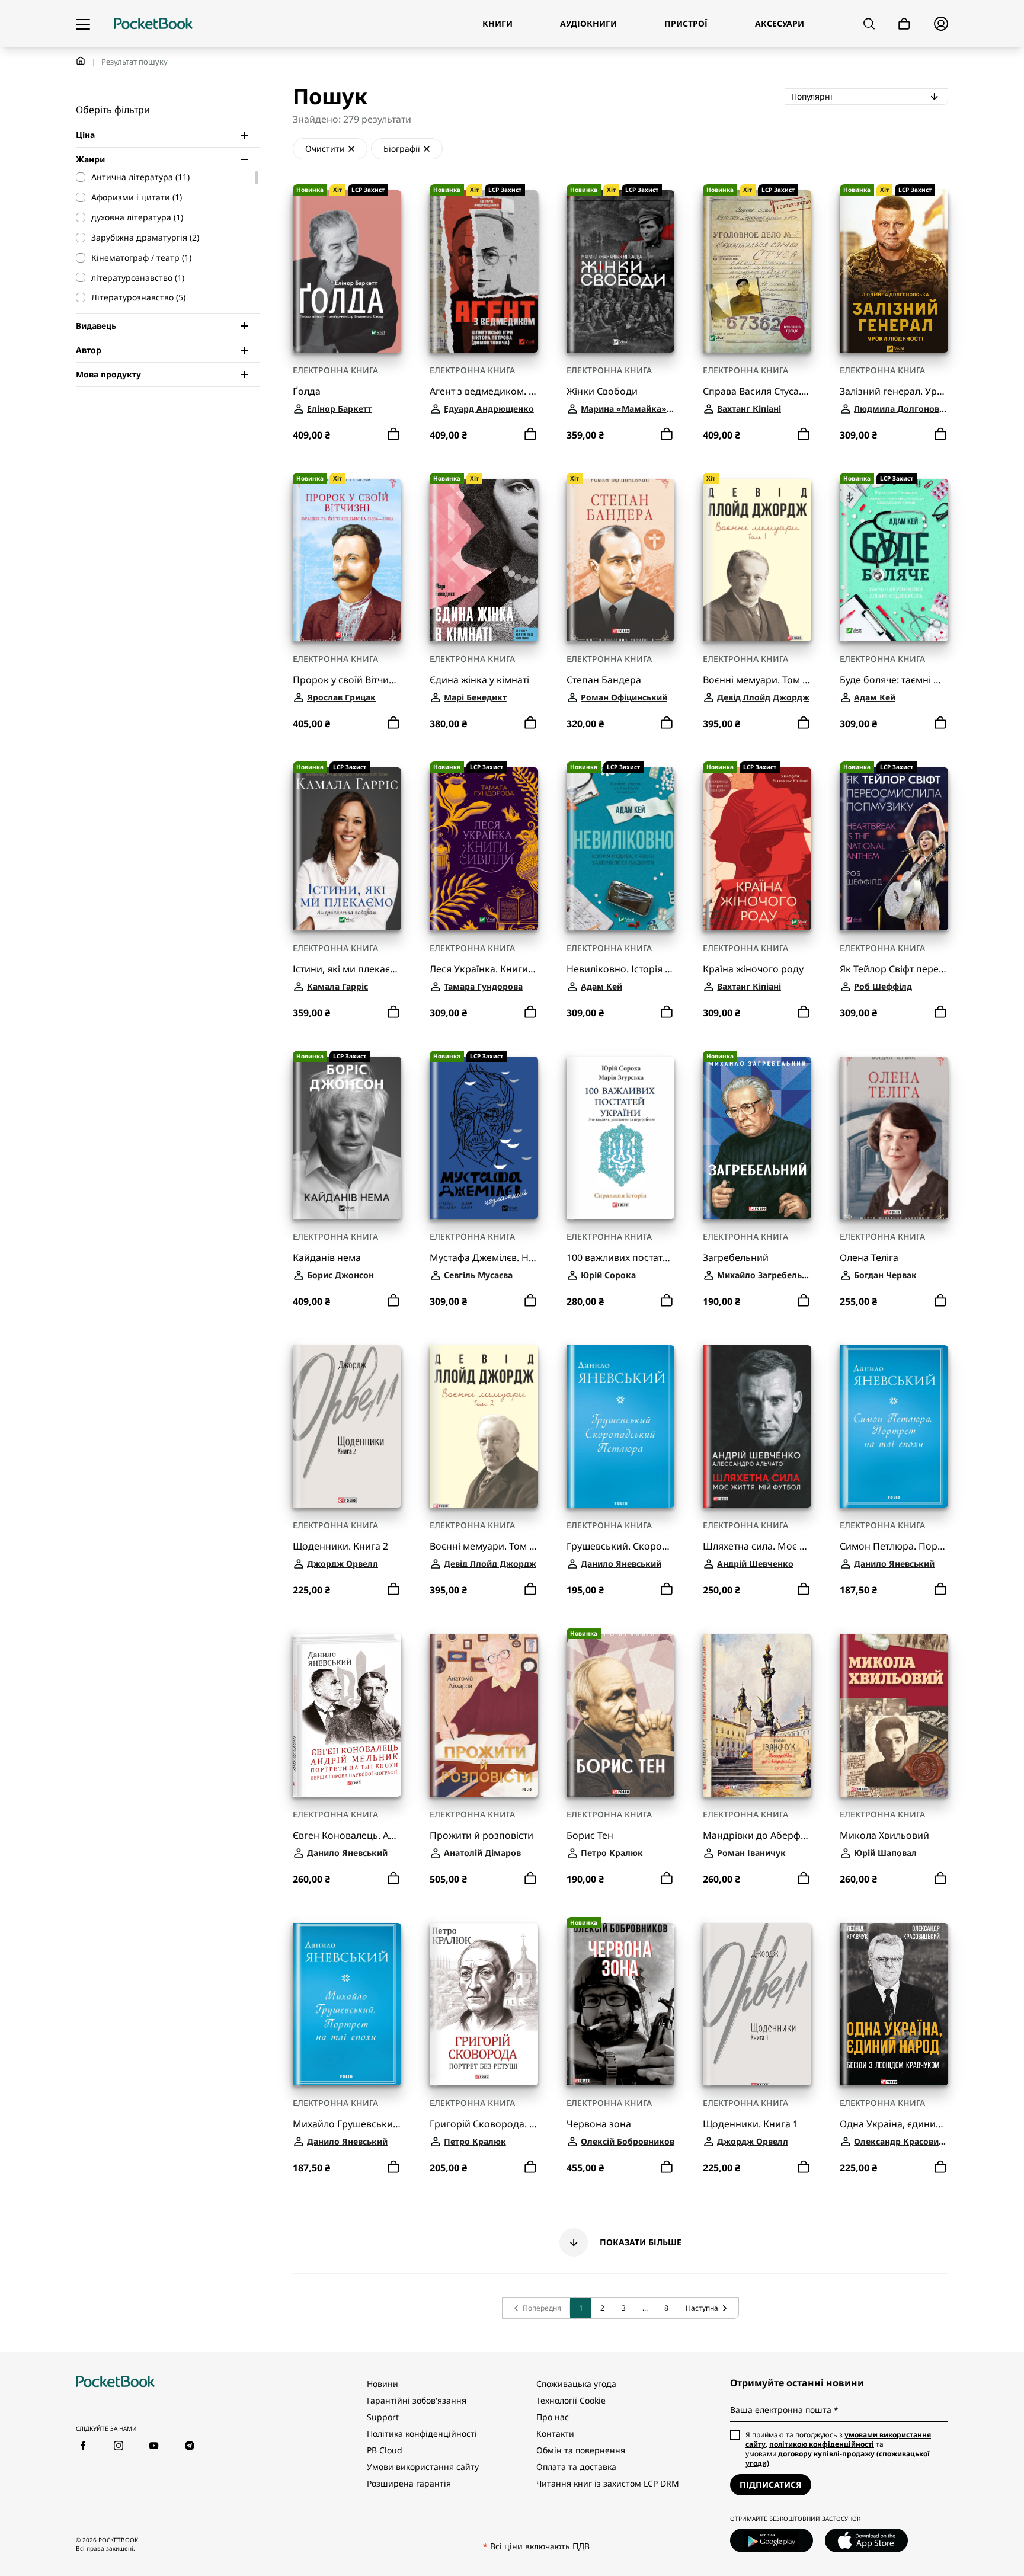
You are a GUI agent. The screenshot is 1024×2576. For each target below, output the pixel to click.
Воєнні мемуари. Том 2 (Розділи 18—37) (484, 1546)
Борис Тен (590, 1836)
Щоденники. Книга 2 (340, 1546)
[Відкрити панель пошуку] (869, 24)
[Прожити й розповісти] (484, 1715)
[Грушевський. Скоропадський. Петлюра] (621, 1426)
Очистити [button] (325, 148)
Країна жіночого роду (753, 969)
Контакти (555, 2433)
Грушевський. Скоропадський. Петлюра (621, 1546)
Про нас (553, 2417)
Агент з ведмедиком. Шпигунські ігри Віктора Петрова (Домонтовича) (484, 391)
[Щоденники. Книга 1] (757, 2004)
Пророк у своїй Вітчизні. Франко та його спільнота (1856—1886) (347, 680)
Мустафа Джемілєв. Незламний (484, 1258)
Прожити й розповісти (481, 1836)
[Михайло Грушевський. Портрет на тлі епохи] (347, 2004)
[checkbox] (162, 177)
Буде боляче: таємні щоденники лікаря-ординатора (894, 680)
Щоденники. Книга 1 (751, 2124)
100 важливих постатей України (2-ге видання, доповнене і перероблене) (621, 1258)
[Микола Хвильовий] (894, 1715)
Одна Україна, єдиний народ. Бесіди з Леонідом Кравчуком (894, 2124)
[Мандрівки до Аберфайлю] (757, 1715)
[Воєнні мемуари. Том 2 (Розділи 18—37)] (484, 1426)
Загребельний (736, 1258)
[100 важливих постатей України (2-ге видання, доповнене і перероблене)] (621, 1138)
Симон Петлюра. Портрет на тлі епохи (894, 1546)
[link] (536, 2308)
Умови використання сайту (423, 2467)
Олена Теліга (869, 1258)
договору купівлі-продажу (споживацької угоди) (838, 2458)
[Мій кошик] (904, 24)
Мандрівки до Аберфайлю (757, 1836)
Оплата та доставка (576, 2467)
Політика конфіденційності (422, 2433)
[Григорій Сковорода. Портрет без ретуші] (484, 2004)
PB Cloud (385, 2450)
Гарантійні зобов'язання (417, 2400)
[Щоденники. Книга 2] (347, 1426)
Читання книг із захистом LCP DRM (608, 2483)
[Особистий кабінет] (941, 24)
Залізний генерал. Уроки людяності (894, 391)
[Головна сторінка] (153, 24)
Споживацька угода (576, 2384)
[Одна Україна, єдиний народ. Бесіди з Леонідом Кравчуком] (894, 2004)
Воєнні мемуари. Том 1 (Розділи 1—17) (757, 680)
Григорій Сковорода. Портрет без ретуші (484, 2124)
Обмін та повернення (581, 2450)
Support (383, 2417)
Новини (383, 2384)
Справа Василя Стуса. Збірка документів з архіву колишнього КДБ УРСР (757, 391)
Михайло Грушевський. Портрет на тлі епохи (347, 2124)
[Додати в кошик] (393, 434)
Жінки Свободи (602, 391)
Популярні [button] (853, 96)
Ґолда (307, 391)
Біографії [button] (402, 148)
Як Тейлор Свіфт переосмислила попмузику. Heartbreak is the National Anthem (894, 969)
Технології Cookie (571, 2400)
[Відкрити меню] (83, 24)
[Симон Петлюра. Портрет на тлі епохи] (894, 1426)
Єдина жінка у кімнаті (479, 680)
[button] (620, 2242)
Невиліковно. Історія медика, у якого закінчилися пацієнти (621, 969)
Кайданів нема (327, 1258)
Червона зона (599, 2124)
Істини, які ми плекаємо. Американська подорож (347, 969)
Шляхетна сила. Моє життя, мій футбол (757, 1546)
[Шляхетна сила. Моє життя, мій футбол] (757, 1426)
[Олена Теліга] (894, 1138)
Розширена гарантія (409, 2483)
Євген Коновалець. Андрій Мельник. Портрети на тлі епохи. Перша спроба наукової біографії (347, 1836)
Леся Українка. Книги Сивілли (484, 969)
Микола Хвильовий (884, 1836)
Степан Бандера (604, 680)
